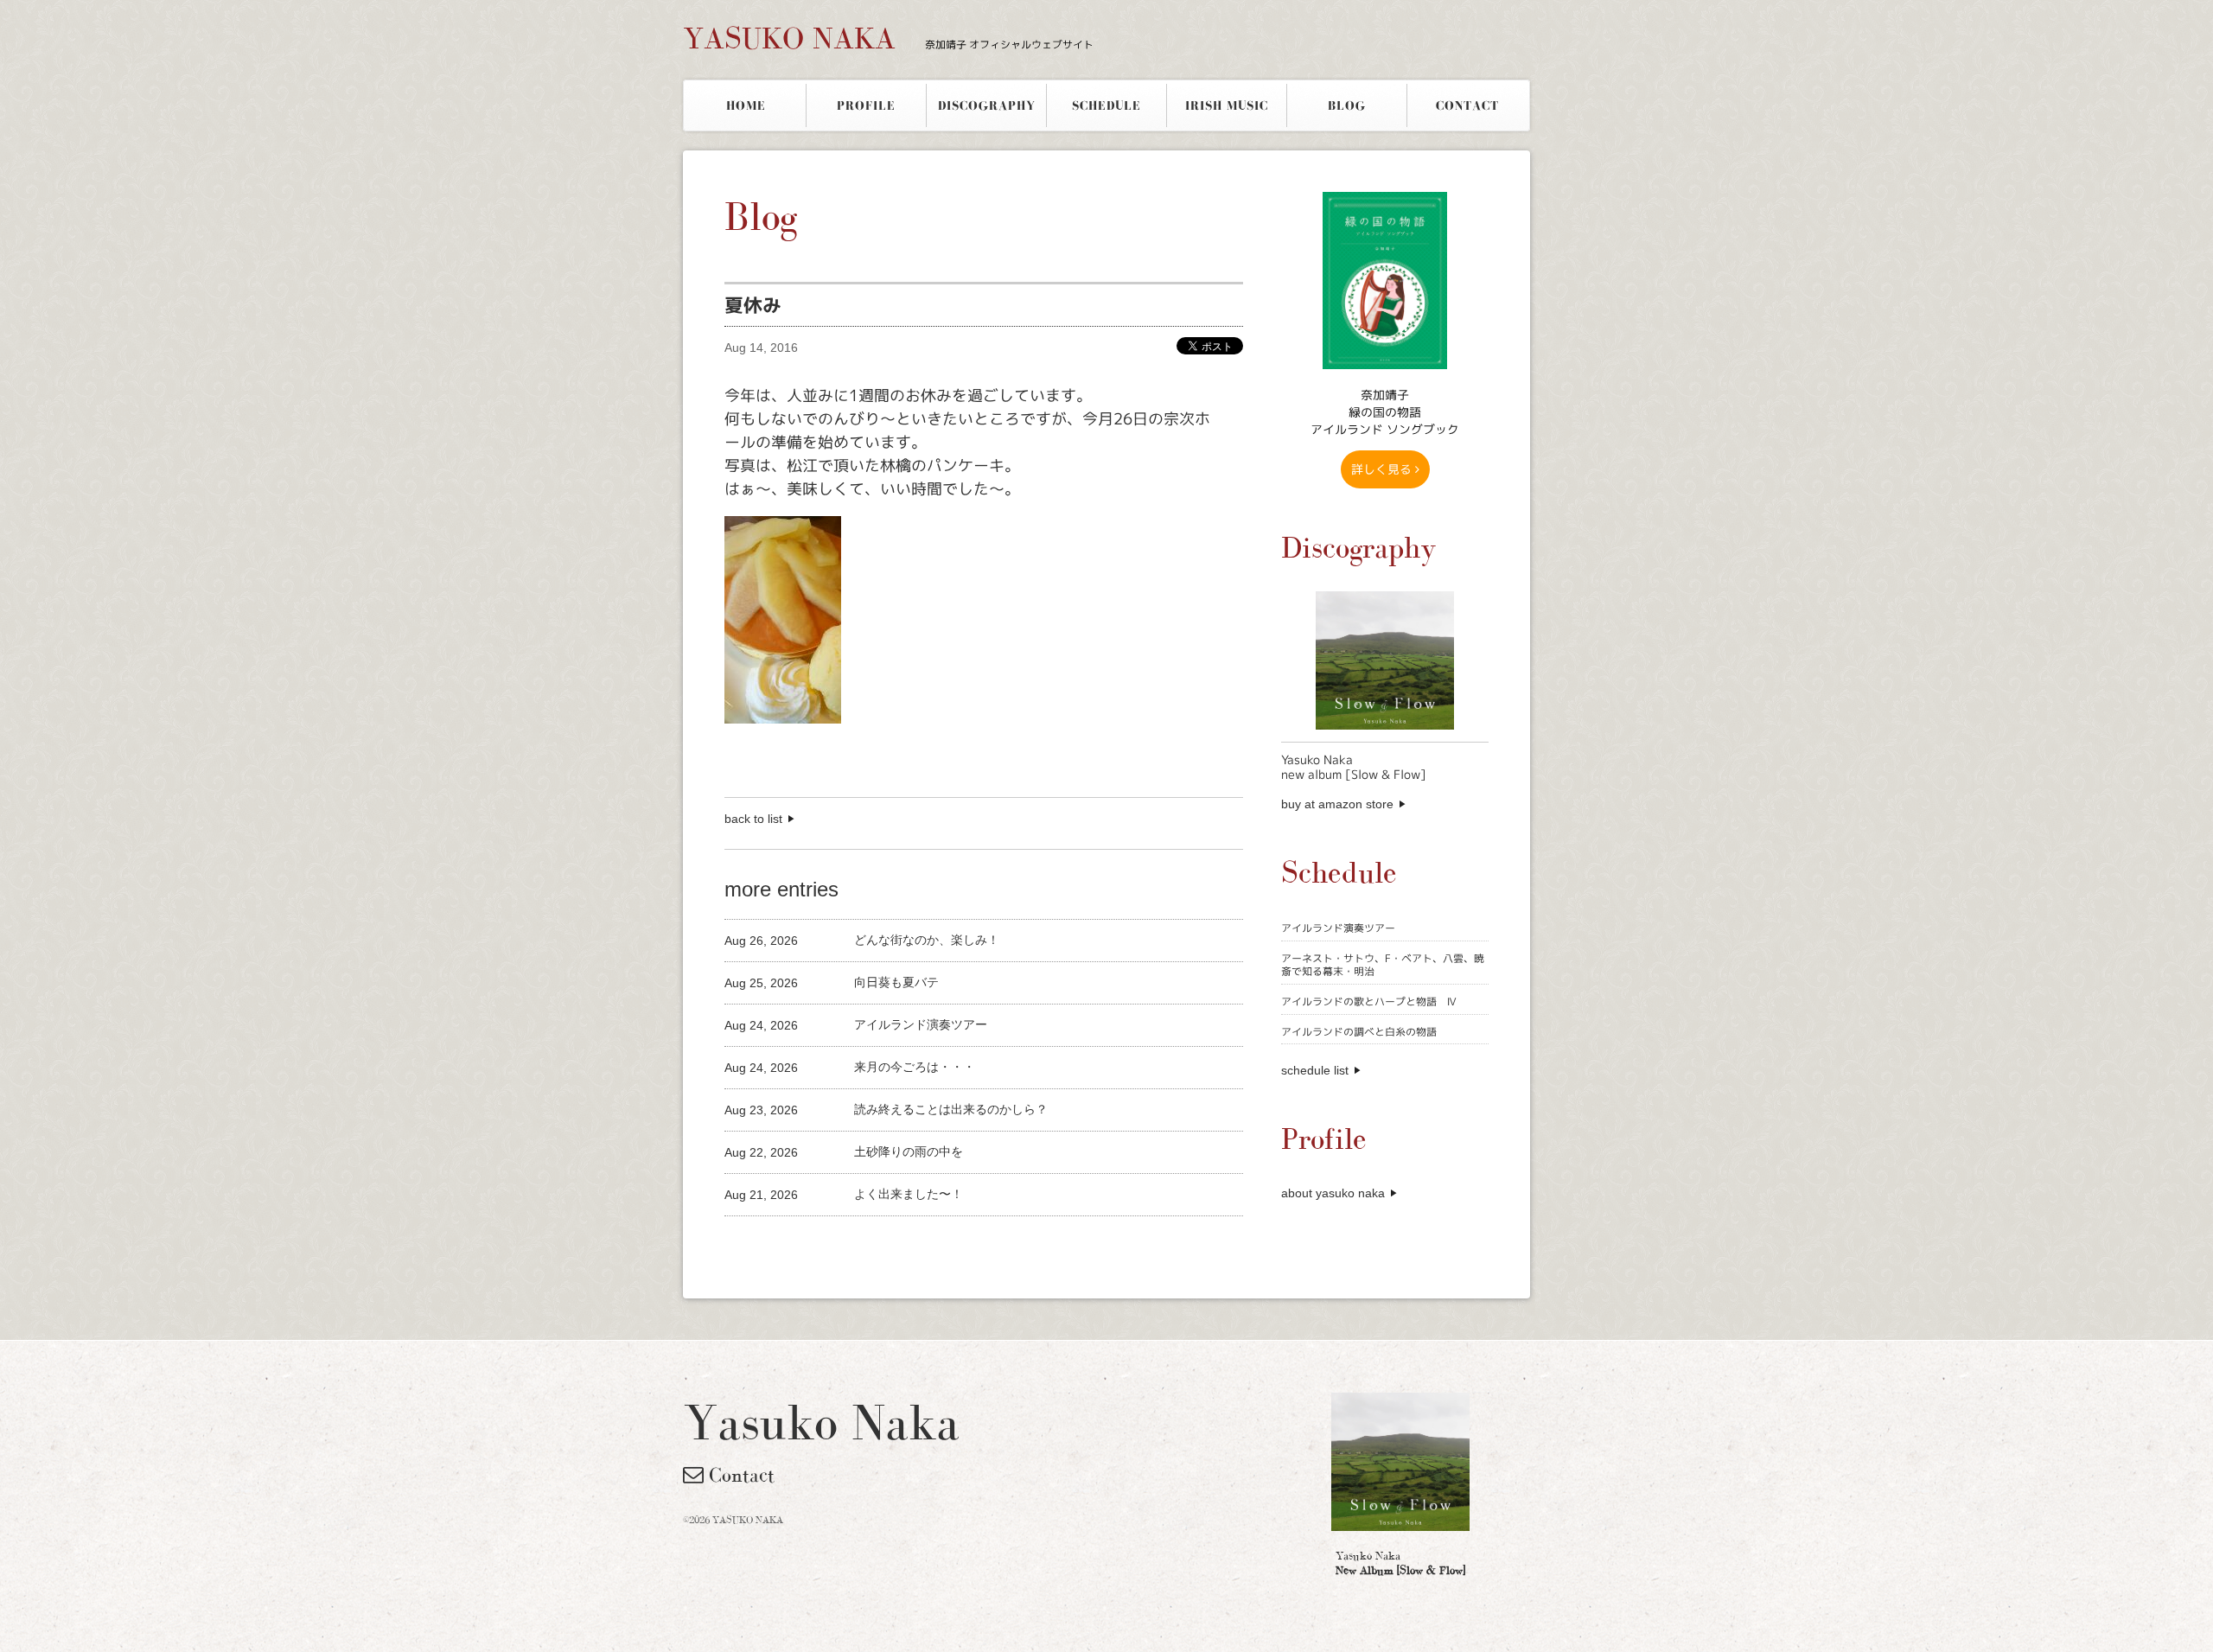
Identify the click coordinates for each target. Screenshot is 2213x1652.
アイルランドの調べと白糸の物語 (1359, 1032)
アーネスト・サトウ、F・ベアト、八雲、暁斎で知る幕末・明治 (1383, 965)
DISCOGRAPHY (987, 105)
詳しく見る (1383, 469)
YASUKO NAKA (888, 38)
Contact (739, 1475)
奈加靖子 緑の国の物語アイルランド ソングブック (1385, 412)
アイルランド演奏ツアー (1338, 928)
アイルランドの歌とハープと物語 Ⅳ (1369, 1001)
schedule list (1315, 1070)
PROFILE (866, 105)
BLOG (1347, 105)
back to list (753, 819)
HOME (746, 105)
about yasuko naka (1333, 1193)
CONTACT (1467, 105)
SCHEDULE (1106, 105)
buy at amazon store (1337, 804)
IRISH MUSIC (1227, 105)
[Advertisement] (927, 1245)
